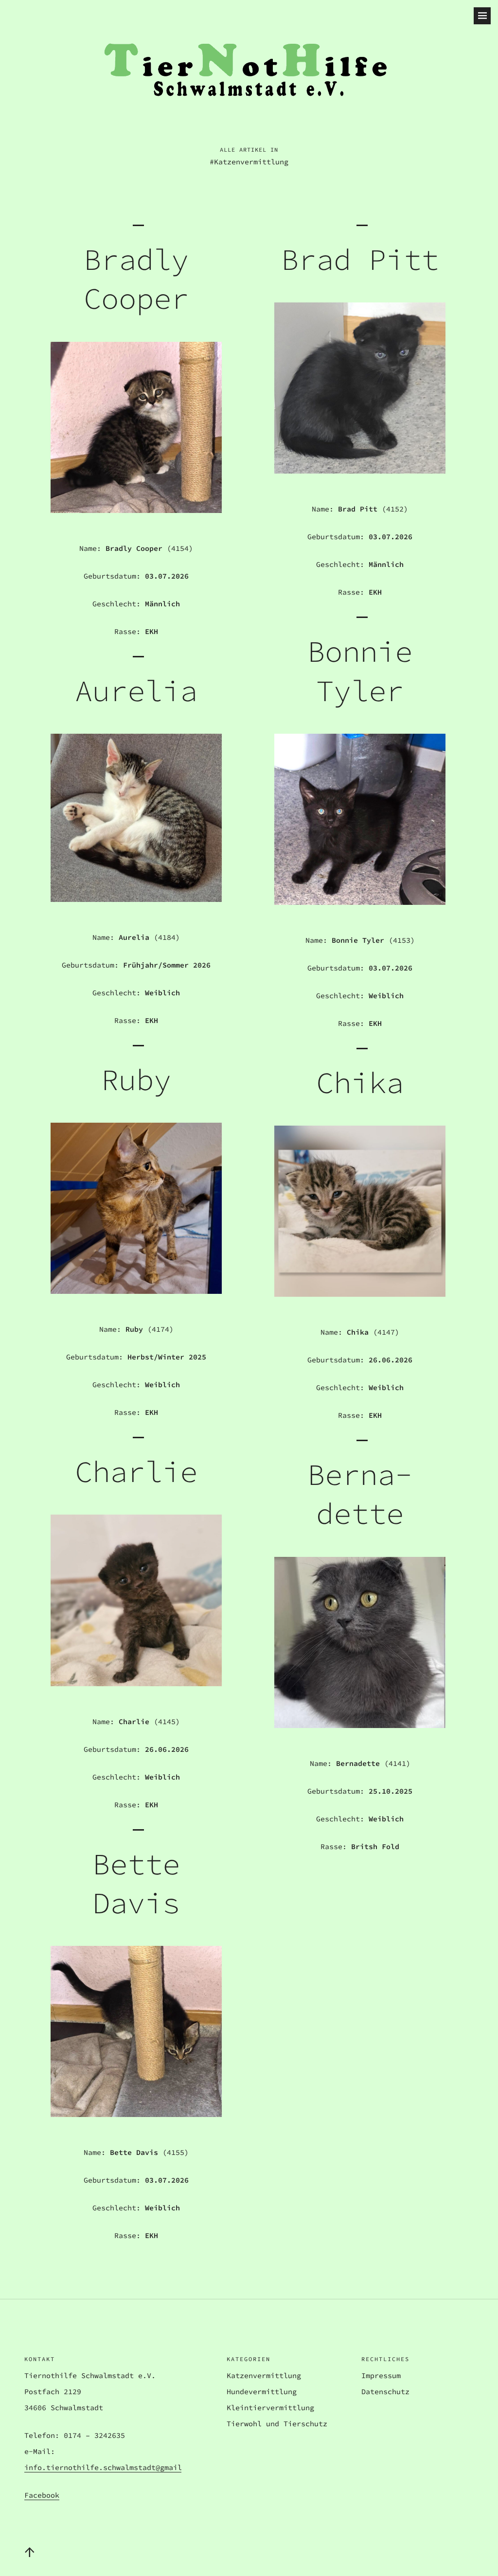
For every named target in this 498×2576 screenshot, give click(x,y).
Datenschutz (385, 2391)
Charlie (136, 1472)
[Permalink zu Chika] (360, 1294)
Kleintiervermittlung (270, 2408)
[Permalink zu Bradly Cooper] (136, 510)
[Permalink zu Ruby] (136, 1291)
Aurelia (136, 691)
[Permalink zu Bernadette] (360, 1725)
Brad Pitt (360, 259)
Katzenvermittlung (264, 2375)
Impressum (381, 2375)
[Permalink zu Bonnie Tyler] (360, 902)
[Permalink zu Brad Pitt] (360, 471)
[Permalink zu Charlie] (136, 1683)
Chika (360, 1083)
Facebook (42, 2495)
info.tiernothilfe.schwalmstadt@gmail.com (112, 2467)
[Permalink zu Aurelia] (136, 899)
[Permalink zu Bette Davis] (136, 2114)
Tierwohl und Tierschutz (277, 2424)
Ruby (136, 1080)
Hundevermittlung (262, 2391)
